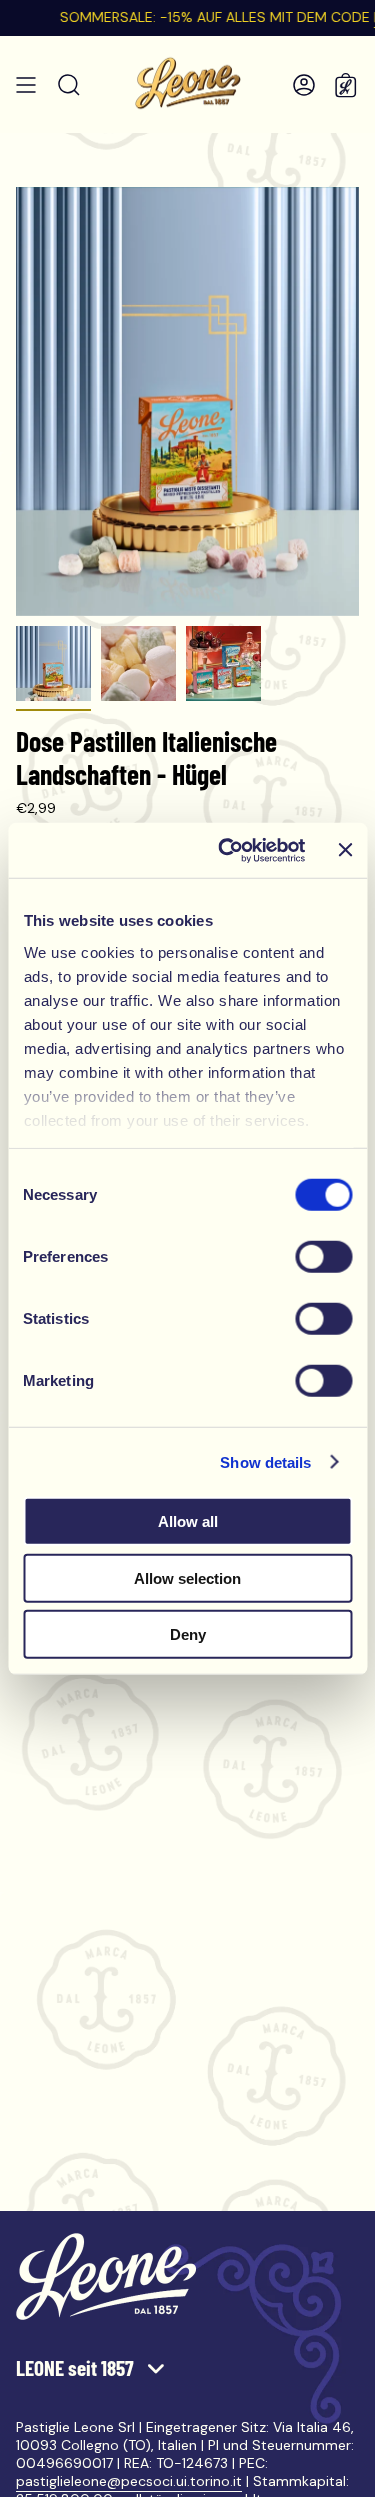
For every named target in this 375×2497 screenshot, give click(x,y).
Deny (188, 1634)
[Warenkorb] (346, 84)
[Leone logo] (106, 2276)
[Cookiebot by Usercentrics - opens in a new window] (227, 850)
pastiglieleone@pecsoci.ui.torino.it (129, 2481)
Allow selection (187, 1577)
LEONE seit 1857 (77, 2367)
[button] (69, 84)
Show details (265, 1461)
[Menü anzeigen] (26, 84)
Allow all (188, 1521)
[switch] (323, 1257)
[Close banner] (345, 850)
